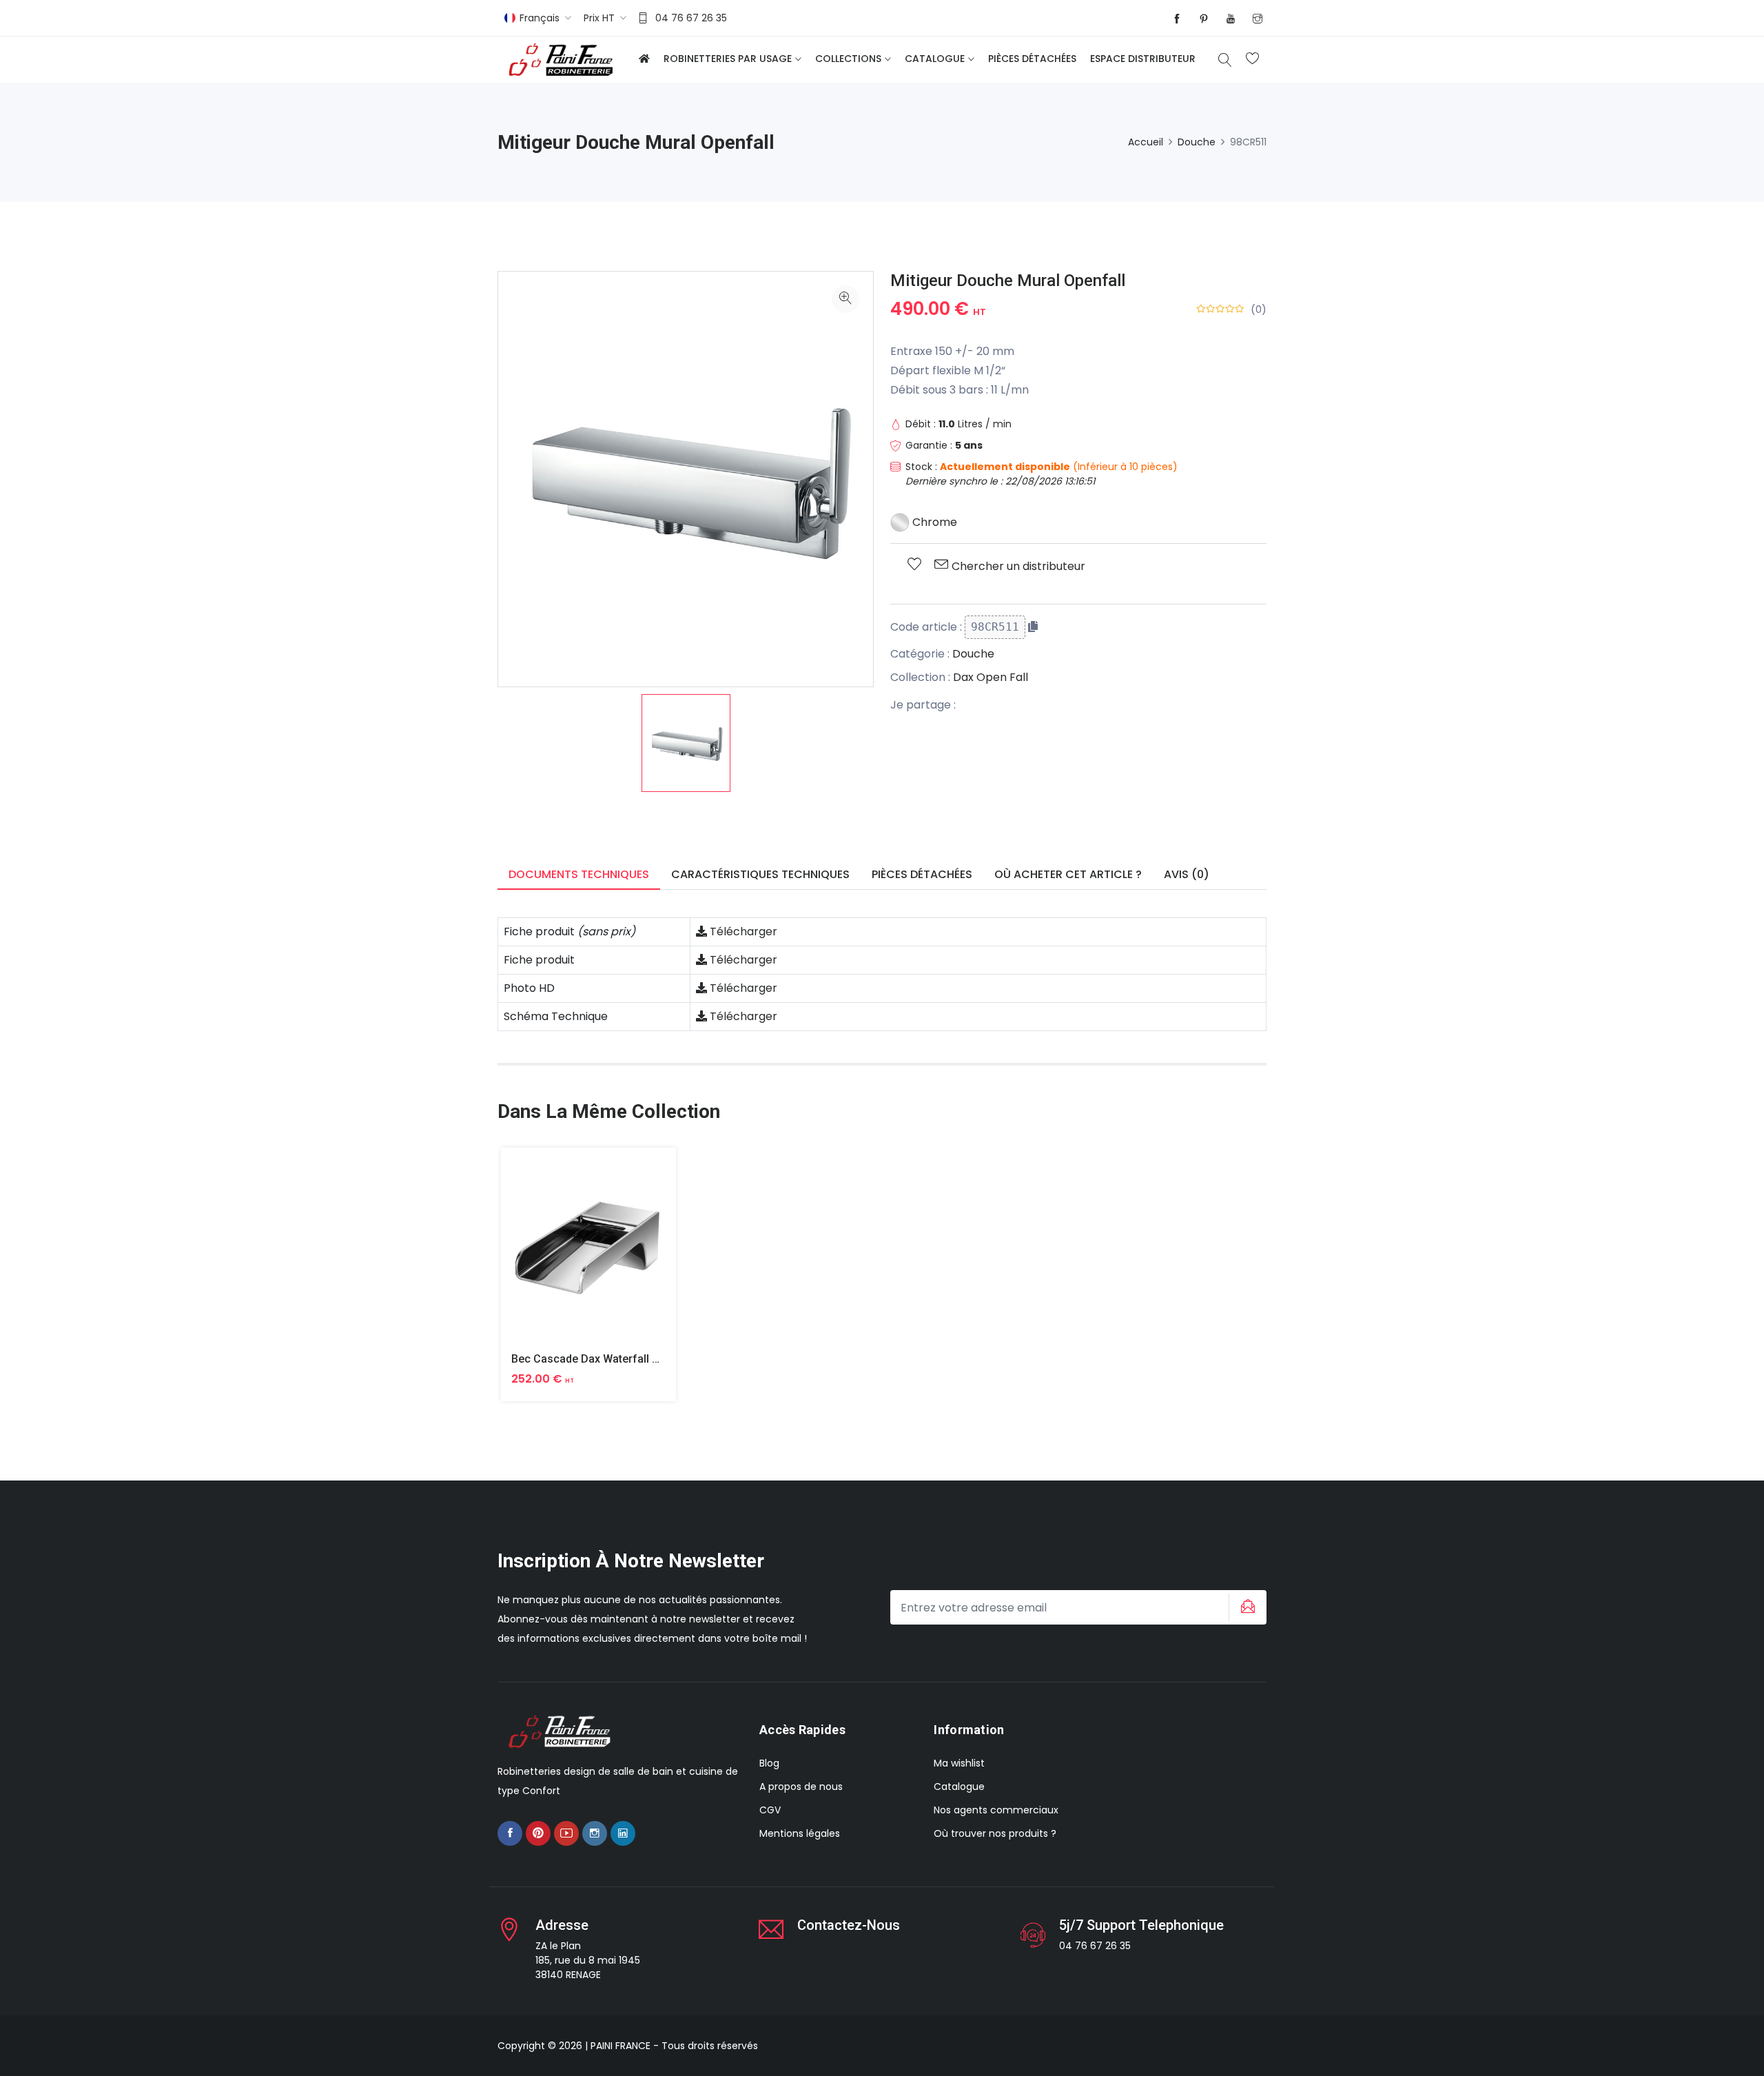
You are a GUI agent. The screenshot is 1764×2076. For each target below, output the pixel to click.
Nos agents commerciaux (996, 1810)
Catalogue (935, 59)
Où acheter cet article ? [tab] (1068, 874)
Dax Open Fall (991, 677)
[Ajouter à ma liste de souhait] (914, 565)
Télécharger (742, 932)
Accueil (1146, 142)
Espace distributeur (1143, 59)
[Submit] (1246, 1607)
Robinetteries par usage (728, 59)
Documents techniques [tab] (579, 874)
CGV (770, 1810)
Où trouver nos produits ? (995, 1833)
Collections (848, 59)
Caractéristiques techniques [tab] (760, 874)
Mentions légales (800, 1833)
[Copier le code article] (1033, 627)
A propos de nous (801, 1787)
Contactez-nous (849, 1925)
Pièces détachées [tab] (922, 874)
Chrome (933, 522)
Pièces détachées (1032, 59)
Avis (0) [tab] (1187, 874)
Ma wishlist (959, 1763)
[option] (686, 743)
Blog (769, 1763)
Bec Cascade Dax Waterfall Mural (596, 1359)
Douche (1197, 142)
